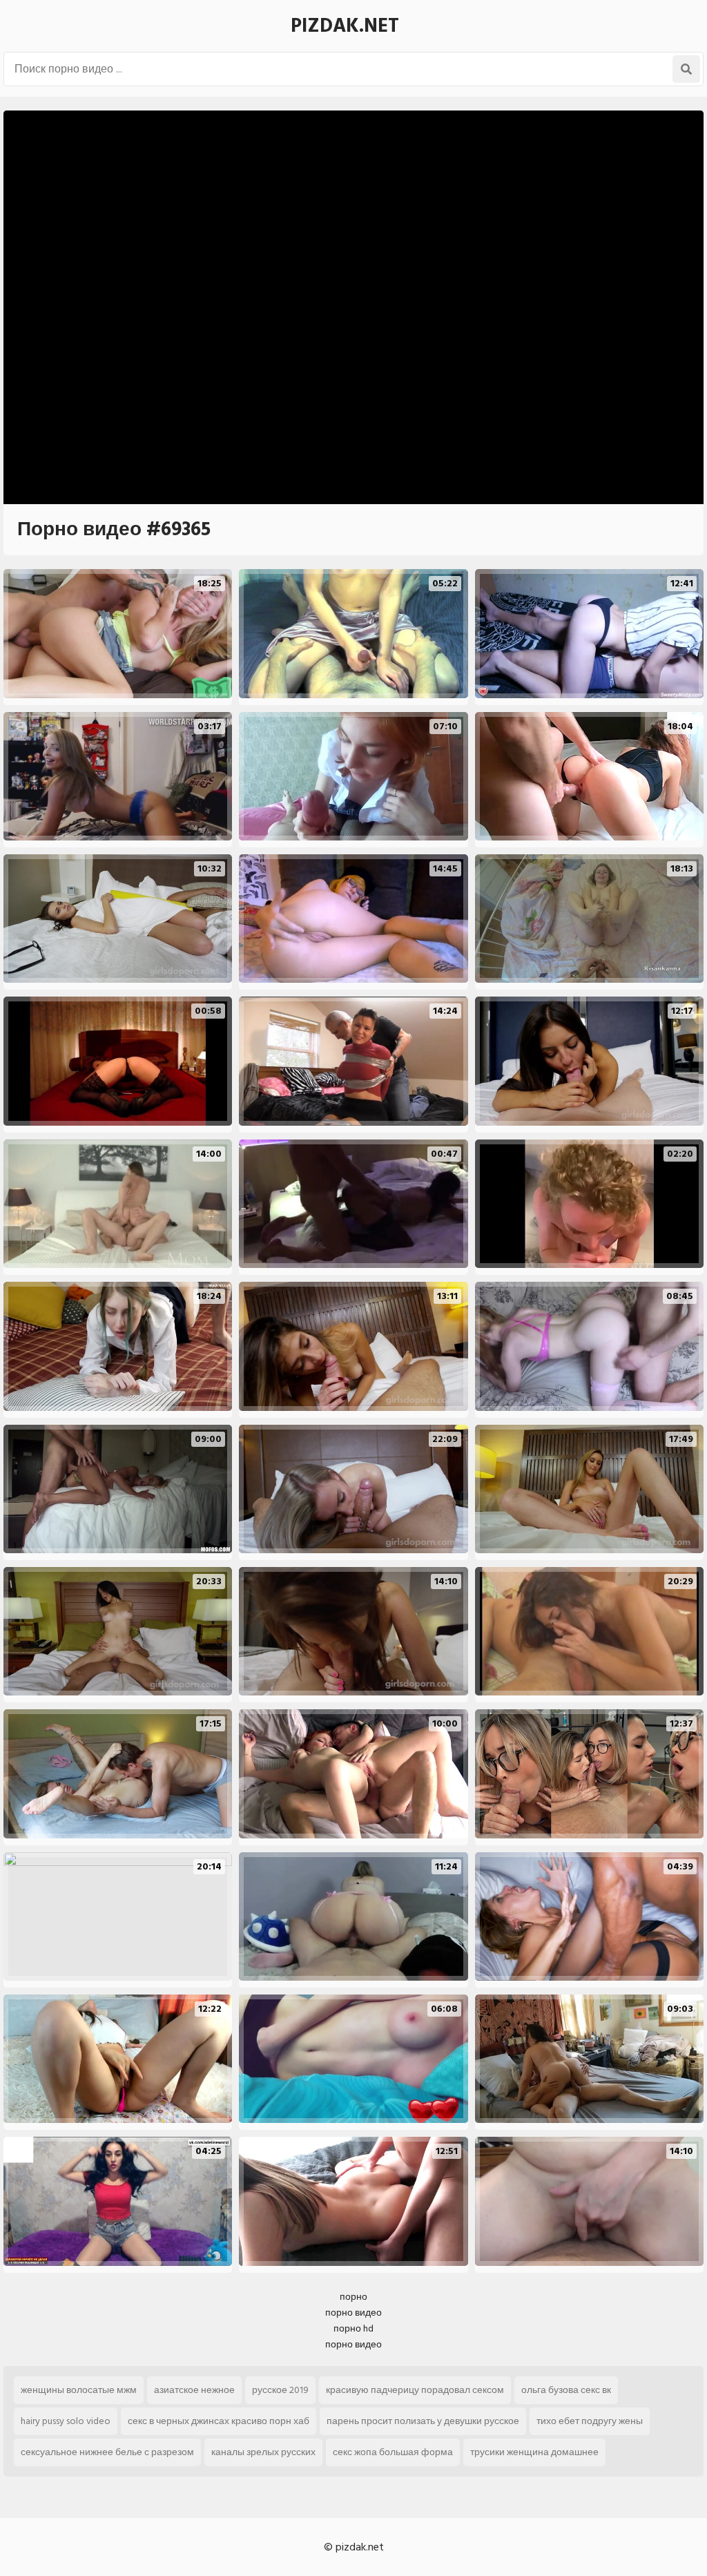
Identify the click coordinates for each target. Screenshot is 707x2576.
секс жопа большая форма (393, 2452)
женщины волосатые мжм (79, 2390)
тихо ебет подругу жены (590, 2421)
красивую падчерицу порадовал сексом (415, 2390)
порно (353, 2297)
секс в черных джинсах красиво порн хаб (219, 2421)
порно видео (353, 2313)
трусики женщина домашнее (534, 2452)
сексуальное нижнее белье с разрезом (107, 2452)
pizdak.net (345, 26)
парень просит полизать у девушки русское (423, 2421)
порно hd (353, 2328)
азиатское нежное (194, 2390)
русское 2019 (280, 2390)
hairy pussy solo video (66, 2421)
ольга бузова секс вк (566, 2390)
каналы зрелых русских (263, 2452)
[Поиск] (686, 69)
